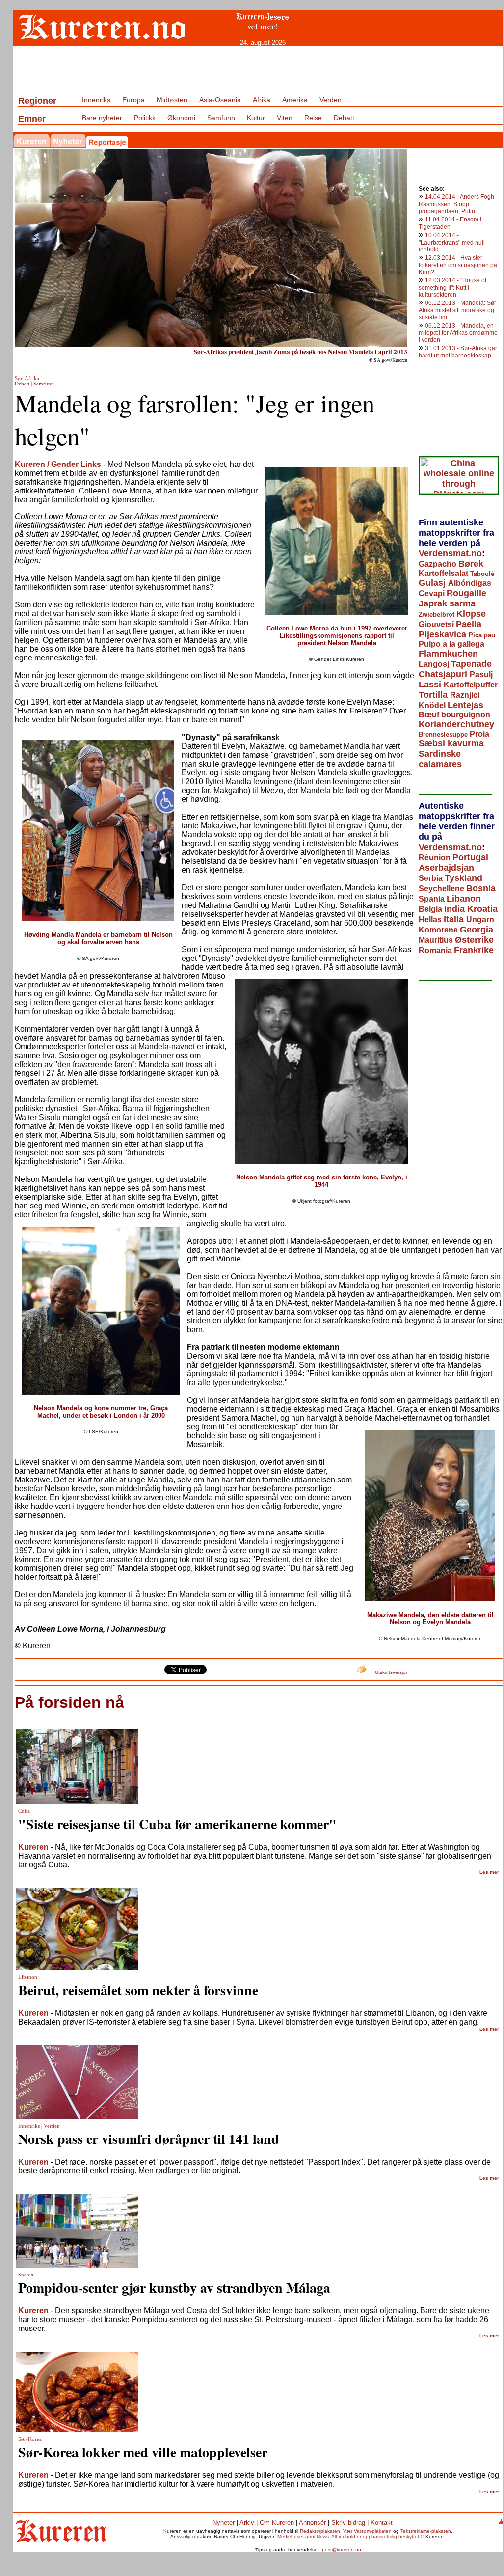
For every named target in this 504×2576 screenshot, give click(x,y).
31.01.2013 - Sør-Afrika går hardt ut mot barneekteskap (458, 352)
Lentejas (465, 705)
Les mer (489, 1872)
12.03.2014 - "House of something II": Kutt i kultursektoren (452, 288)
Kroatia (482, 909)
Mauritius (437, 940)
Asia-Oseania (220, 100)
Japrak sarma (447, 603)
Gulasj (433, 583)
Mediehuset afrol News (303, 2536)
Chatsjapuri (444, 674)
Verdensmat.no (450, 553)
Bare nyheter (102, 118)
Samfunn (221, 118)
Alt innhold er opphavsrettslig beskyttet (375, 2536)
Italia (455, 919)
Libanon (464, 899)
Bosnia (481, 888)
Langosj (435, 664)
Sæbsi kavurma (451, 743)
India (456, 909)
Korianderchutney (456, 724)
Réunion (436, 858)
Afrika (262, 100)
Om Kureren (277, 2523)
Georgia (477, 930)
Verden (331, 100)
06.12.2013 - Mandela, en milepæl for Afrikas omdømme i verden (458, 333)
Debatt (344, 118)
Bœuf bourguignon (454, 715)
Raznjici (465, 695)
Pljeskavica (444, 634)
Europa (133, 100)
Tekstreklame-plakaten (426, 2531)
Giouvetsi (437, 624)
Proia (479, 734)
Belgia (431, 909)
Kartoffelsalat (444, 573)
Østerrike (474, 940)
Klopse (471, 614)
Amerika (295, 100)
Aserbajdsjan (446, 868)
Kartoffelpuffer (471, 685)
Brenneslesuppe (444, 734)
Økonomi (181, 118)
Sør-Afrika (27, 378)
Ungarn (480, 919)
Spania (433, 899)
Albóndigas (470, 583)
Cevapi (433, 593)
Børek (471, 564)
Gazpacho (438, 564)
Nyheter (224, 2523)
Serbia (432, 878)
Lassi (431, 685)
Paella (469, 624)
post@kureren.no (342, 2550)
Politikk (145, 118)
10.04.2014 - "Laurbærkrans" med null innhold (452, 242)
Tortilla (434, 695)
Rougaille (466, 593)
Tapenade (471, 664)
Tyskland (464, 878)
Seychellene (442, 889)
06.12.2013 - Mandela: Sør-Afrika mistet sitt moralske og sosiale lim (458, 310)
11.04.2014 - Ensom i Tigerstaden (450, 223)
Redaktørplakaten (320, 2531)
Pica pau (482, 635)
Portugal (470, 857)
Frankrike (474, 950)
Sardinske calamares (440, 759)
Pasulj (481, 674)
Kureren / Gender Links (58, 464)
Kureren (33, 1847)
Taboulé (482, 574)
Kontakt (382, 2523)
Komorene (439, 930)
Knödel (433, 705)
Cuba (24, 1811)
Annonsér (312, 2523)
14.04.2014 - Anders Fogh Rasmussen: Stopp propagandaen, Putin (456, 204)
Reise (313, 118)
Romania (436, 950)
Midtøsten (172, 100)
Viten (285, 118)
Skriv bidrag (348, 2523)
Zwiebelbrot (438, 615)
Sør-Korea (30, 2439)
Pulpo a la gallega (451, 644)
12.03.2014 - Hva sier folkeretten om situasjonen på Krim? (458, 265)
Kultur (256, 118)
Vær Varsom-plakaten (367, 2531)
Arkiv (247, 2523)
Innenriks (96, 100)
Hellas (431, 919)
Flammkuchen (448, 654)
